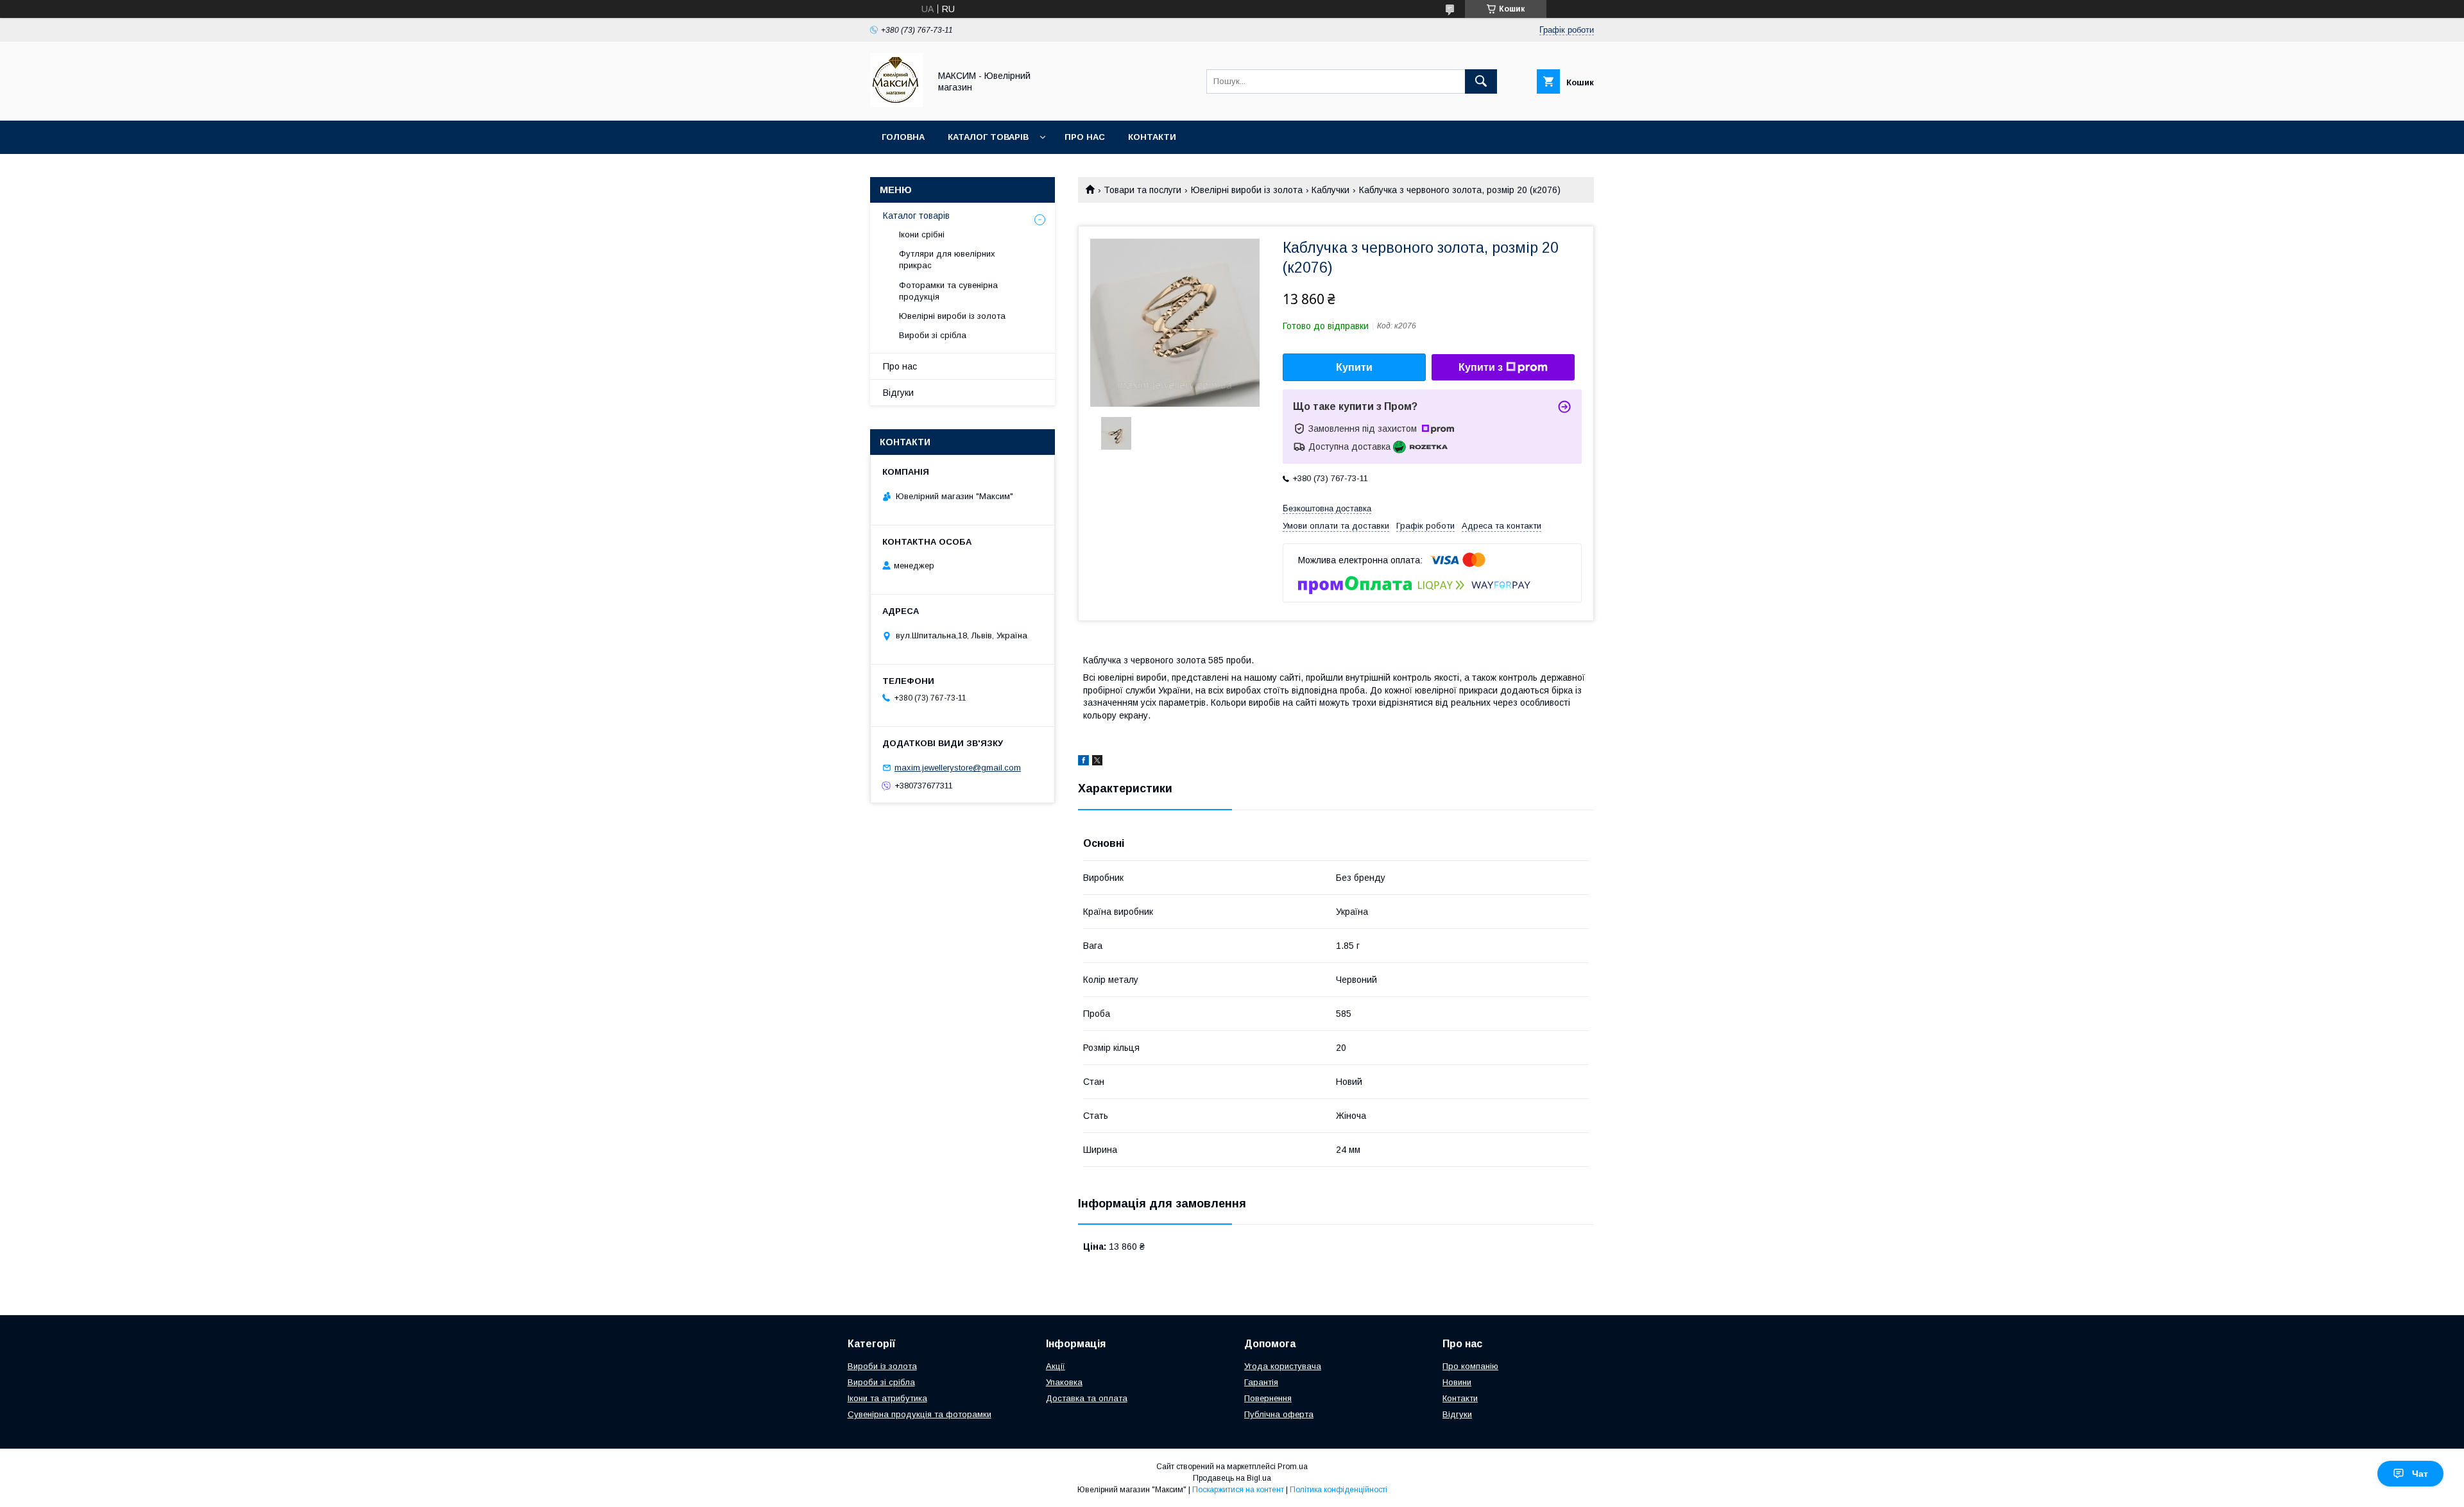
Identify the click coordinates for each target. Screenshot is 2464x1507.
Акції (1056, 1366)
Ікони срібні (922, 234)
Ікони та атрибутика (887, 1398)
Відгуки (898, 393)
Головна (903, 137)
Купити (1354, 367)
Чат (2420, 1474)
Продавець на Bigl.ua (1232, 1478)
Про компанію (1470, 1366)
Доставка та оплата (1087, 1398)
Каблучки (1330, 190)
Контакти (1152, 137)
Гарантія (1261, 1382)
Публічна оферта (1279, 1414)
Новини (1457, 1382)
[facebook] (1083, 762)
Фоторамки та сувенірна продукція (948, 291)
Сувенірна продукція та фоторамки (920, 1414)
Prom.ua (1293, 1467)
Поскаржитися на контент (1238, 1490)
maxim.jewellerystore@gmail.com (958, 768)
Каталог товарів (988, 137)
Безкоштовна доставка (1327, 508)
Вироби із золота (882, 1366)
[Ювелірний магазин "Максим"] (896, 104)
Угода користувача (1283, 1366)
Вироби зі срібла (933, 335)
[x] (1097, 762)
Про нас (1085, 137)
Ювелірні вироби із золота (1247, 190)
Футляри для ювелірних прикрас (947, 260)
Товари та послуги (1142, 190)
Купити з (1481, 367)
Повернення (1268, 1398)
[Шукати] (1481, 81)
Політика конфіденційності (1339, 1490)
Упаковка (1064, 1382)
